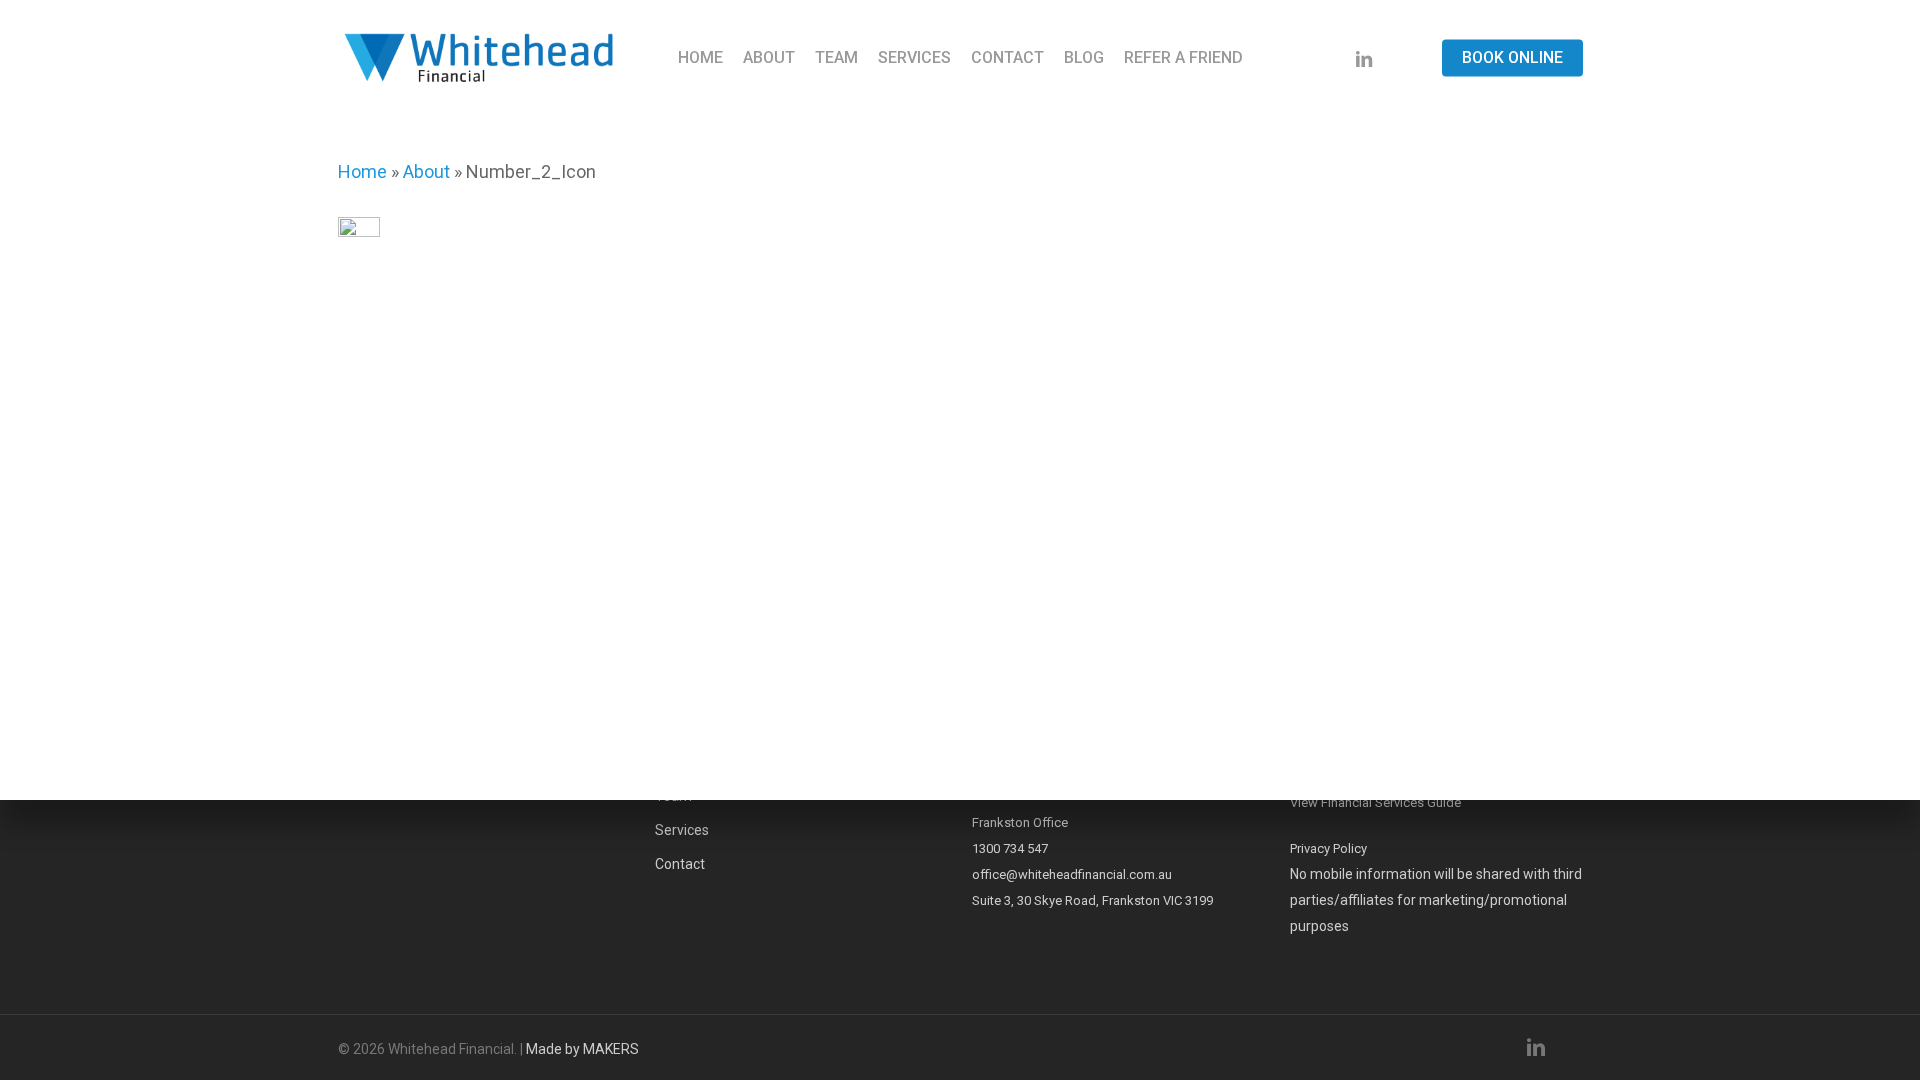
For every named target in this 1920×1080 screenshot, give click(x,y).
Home (362, 171)
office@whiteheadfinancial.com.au (1072, 874)
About (426, 171)
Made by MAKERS (582, 1049)
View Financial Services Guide (1375, 802)
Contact (680, 864)
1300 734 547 (1010, 848)
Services (682, 830)
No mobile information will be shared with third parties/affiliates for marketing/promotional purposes (1436, 900)
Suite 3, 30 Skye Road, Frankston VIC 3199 (1092, 900)
